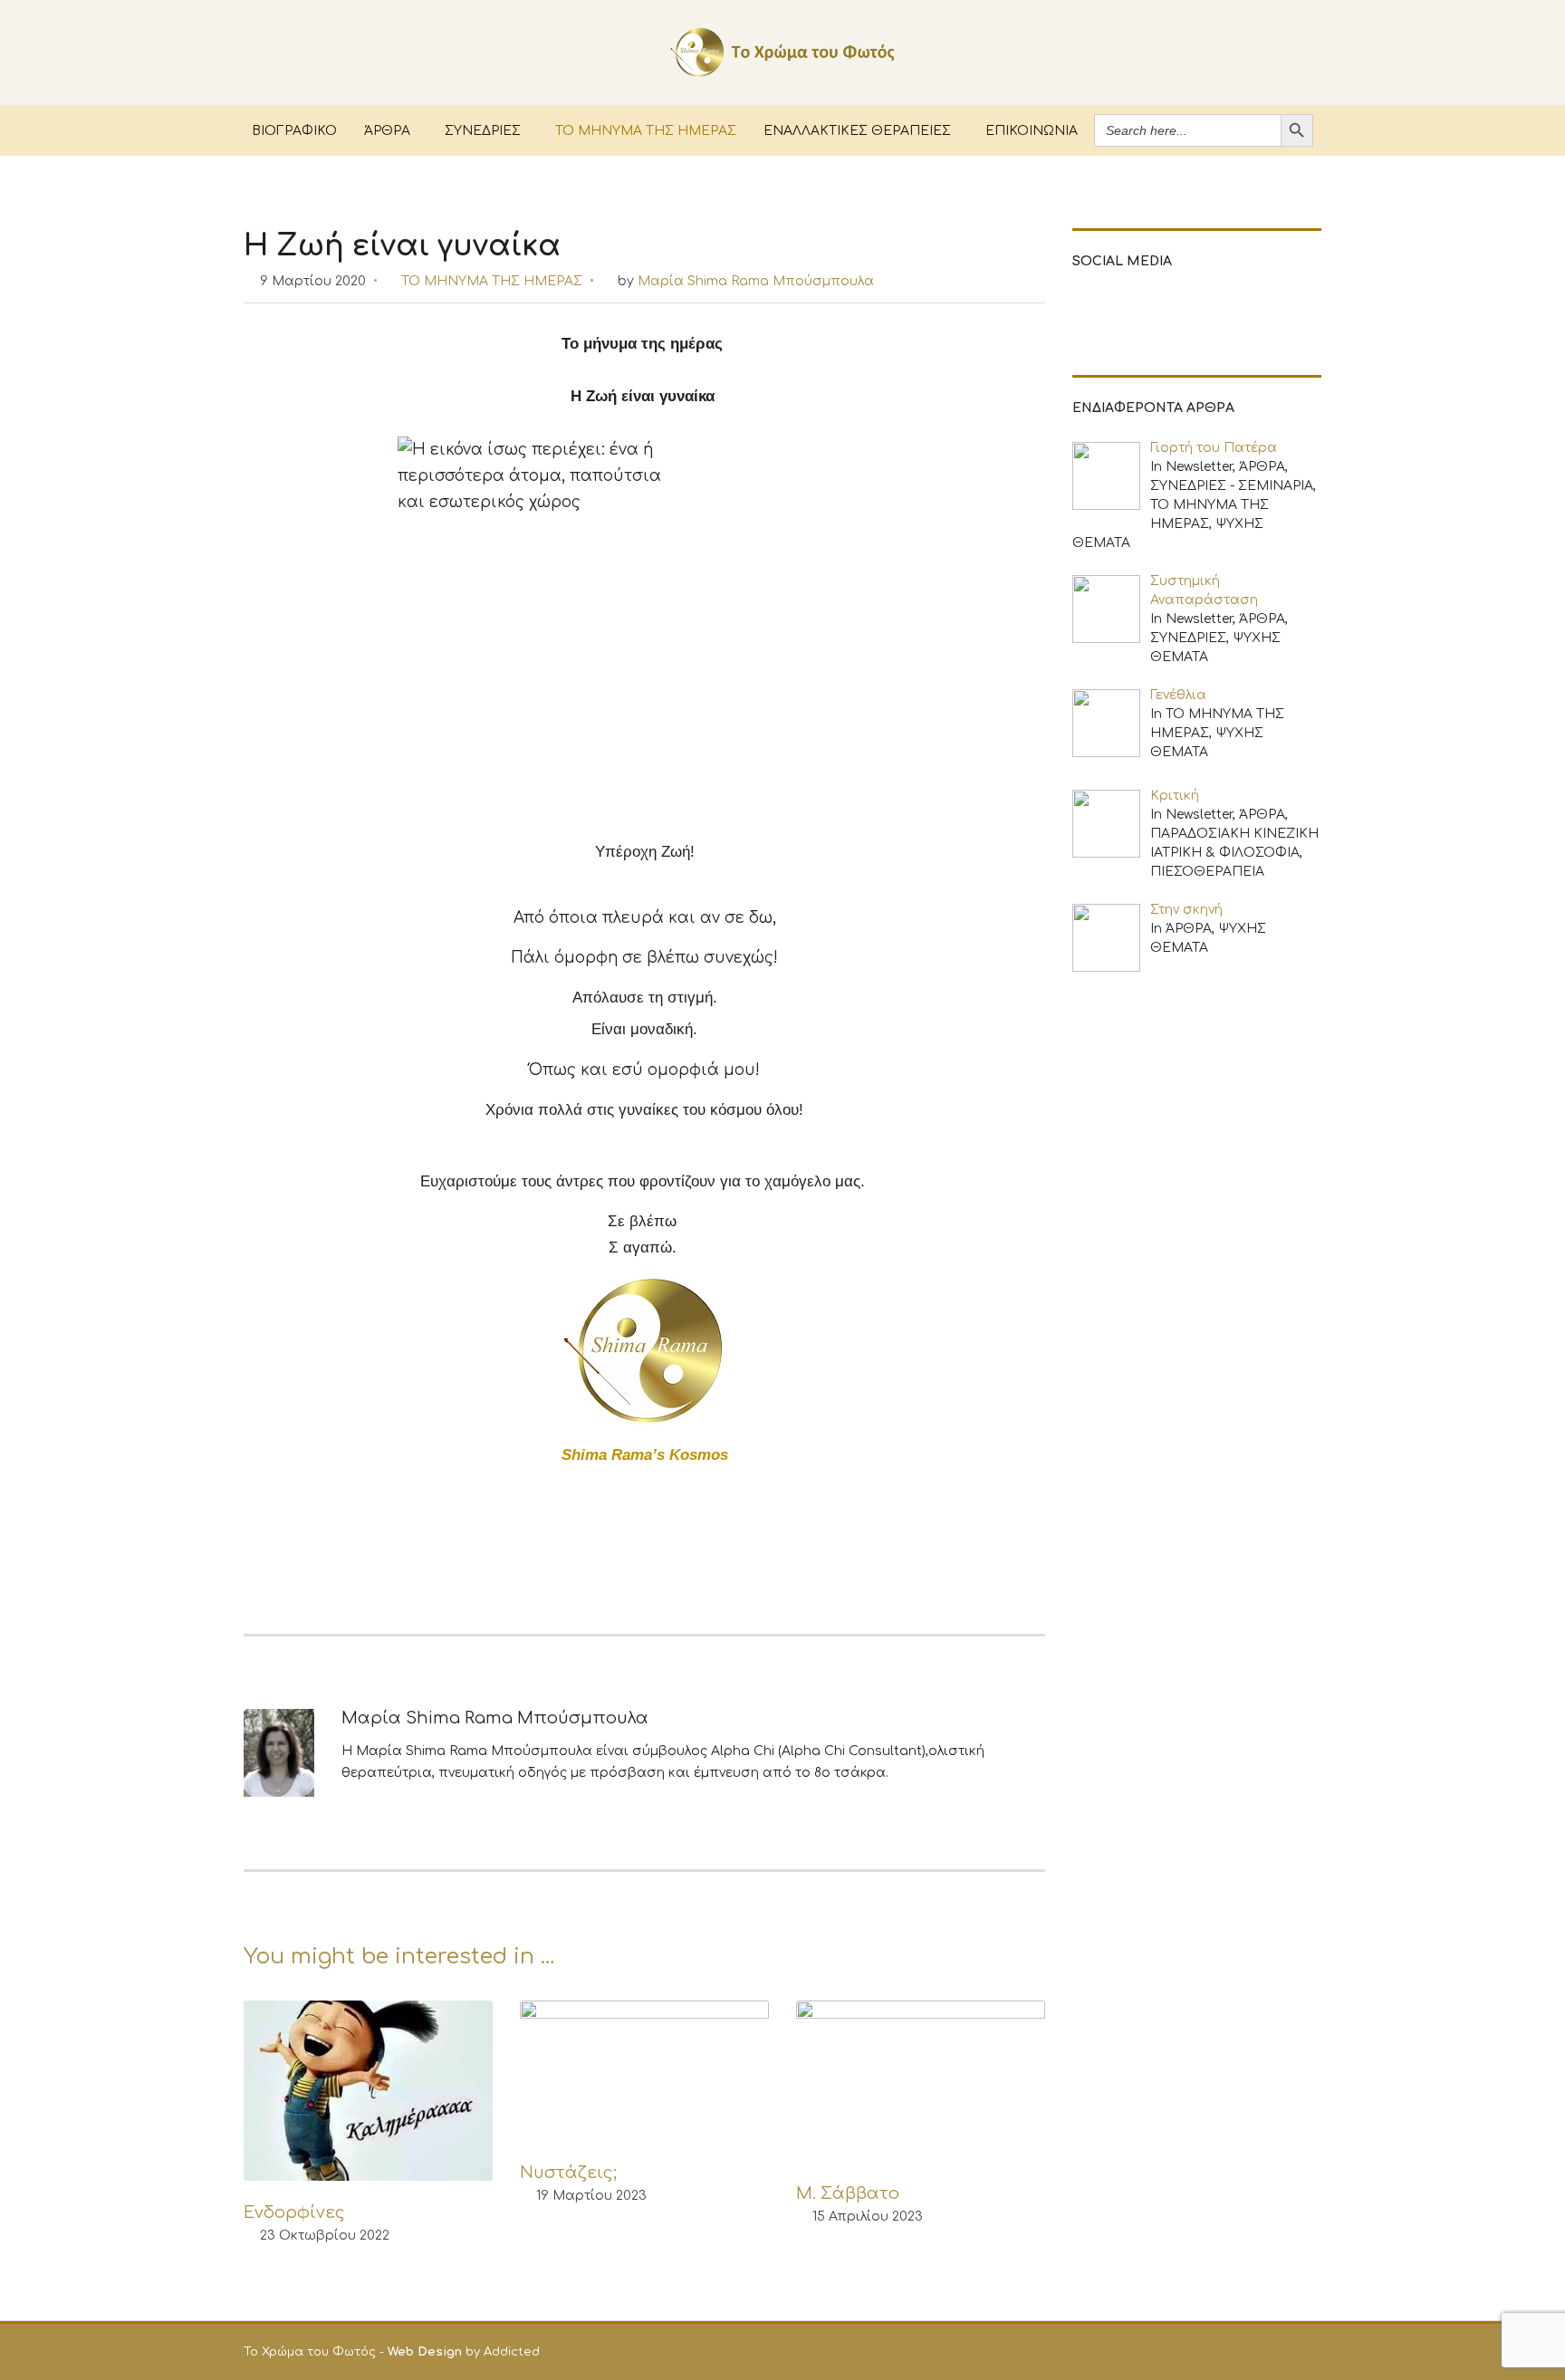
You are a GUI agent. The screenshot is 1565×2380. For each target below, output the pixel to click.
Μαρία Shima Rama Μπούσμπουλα (756, 281)
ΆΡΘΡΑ (387, 130)
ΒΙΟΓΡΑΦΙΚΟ (294, 130)
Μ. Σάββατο (848, 2193)
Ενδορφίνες (294, 2212)
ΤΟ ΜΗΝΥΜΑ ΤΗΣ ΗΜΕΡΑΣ (646, 130)
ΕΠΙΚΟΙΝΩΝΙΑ (1032, 130)
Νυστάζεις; (568, 2173)
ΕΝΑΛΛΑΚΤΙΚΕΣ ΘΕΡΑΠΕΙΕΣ (857, 130)
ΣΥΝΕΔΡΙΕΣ (483, 130)
